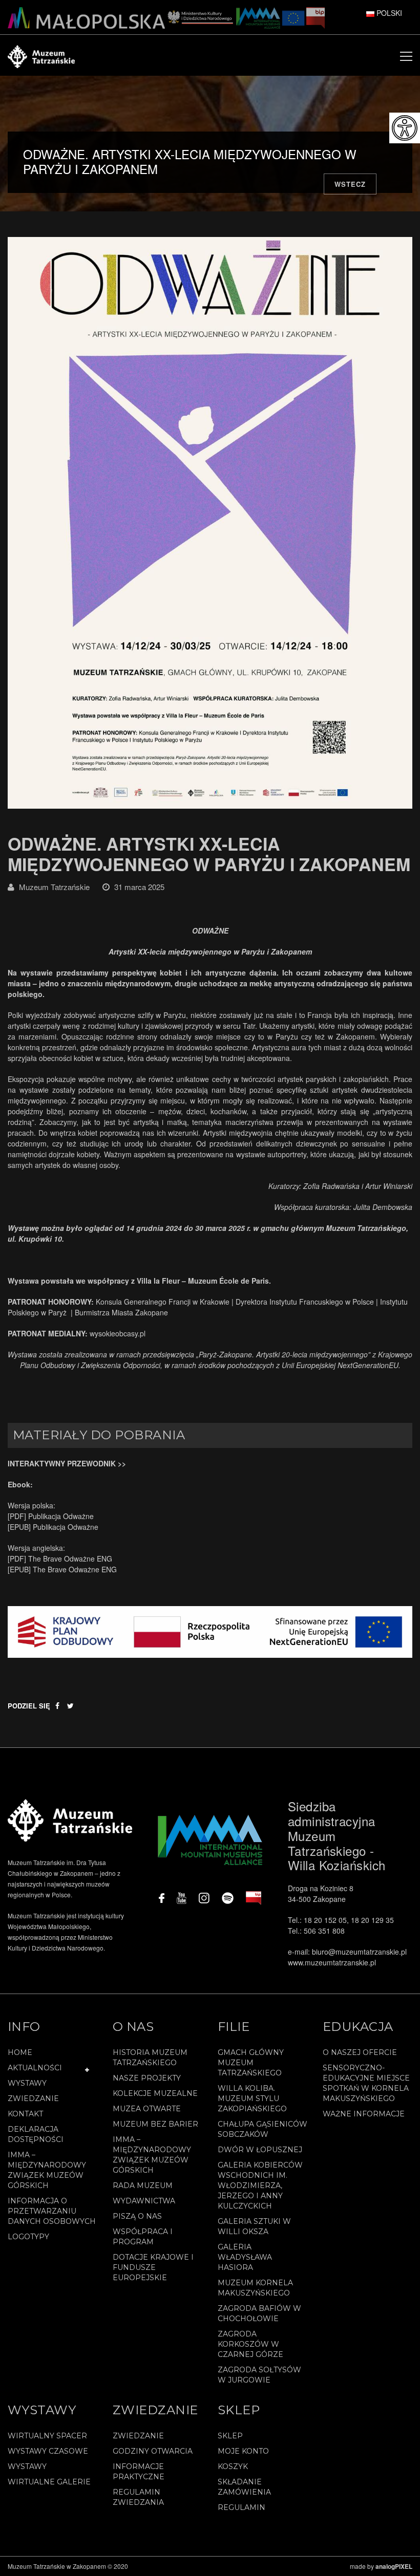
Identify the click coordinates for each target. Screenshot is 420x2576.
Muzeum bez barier (155, 2124)
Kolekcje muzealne (155, 2093)
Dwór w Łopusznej (260, 2150)
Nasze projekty (147, 2078)
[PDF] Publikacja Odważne (51, 1516)
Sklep (230, 2436)
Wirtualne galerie (49, 2482)
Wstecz (350, 184)
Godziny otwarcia (153, 2451)
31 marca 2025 (139, 887)
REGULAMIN (241, 2507)
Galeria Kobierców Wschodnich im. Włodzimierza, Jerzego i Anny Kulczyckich (260, 2185)
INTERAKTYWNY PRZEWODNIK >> (67, 1463)
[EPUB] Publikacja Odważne (53, 1527)
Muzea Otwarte (147, 2109)
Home (20, 2052)
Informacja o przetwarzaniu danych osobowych (52, 2211)
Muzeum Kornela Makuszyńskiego (255, 2288)
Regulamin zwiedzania (138, 2497)
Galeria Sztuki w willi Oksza (254, 2226)
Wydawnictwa (144, 2201)
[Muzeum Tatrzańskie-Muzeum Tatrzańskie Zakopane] (41, 55)
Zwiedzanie (33, 2098)
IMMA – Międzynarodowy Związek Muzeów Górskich (47, 2170)
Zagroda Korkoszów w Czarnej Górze (250, 2344)
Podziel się (29, 1706)
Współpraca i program (143, 2237)
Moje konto (243, 2451)
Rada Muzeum (143, 2185)
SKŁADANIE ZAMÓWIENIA (244, 2487)
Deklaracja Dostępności (36, 2134)
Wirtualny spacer (47, 2436)
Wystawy (27, 2083)
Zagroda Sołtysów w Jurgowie (259, 2375)
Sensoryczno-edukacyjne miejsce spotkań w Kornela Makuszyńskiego (366, 2083)
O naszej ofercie (360, 2052)
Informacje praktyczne (139, 2472)
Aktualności (35, 2068)
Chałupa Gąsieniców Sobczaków (262, 2129)
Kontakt (25, 2114)
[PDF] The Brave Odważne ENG (60, 1558)
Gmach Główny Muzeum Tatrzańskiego (251, 2063)
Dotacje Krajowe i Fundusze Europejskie (153, 2267)
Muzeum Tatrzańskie (54, 887)
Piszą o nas (137, 2216)
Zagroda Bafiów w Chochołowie (259, 2313)
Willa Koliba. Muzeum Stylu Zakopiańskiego (252, 2098)
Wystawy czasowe (48, 2451)
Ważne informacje (364, 2114)
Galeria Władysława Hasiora (245, 2257)
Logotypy (28, 2237)
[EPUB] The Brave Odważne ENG (62, 1569)
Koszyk (233, 2466)
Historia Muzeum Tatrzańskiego (150, 2058)
